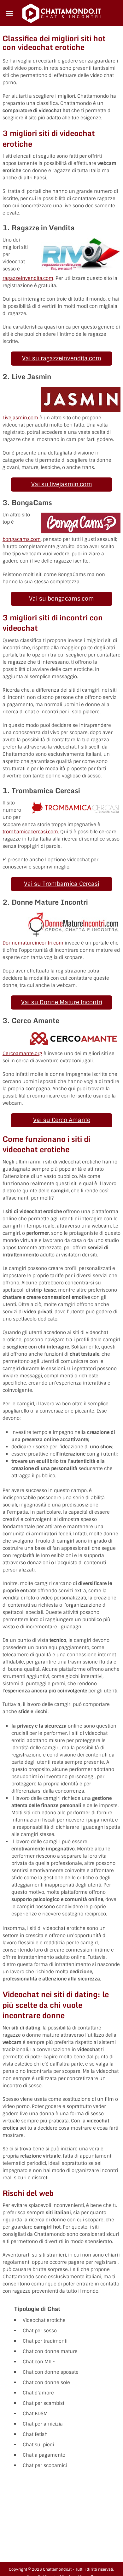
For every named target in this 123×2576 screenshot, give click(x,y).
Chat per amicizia (43, 2424)
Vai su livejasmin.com (62, 484)
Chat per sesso (40, 2331)
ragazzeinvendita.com (28, 278)
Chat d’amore (38, 2393)
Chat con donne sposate (51, 2372)
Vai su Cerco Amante (62, 1120)
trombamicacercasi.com (30, 832)
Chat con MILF (39, 2362)
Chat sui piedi (38, 2445)
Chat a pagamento (44, 2455)
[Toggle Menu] (10, 14)
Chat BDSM (35, 2414)
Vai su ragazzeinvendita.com (62, 358)
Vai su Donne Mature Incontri (62, 1002)
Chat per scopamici (45, 2465)
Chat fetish (35, 2434)
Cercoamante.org (22, 1054)
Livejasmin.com (20, 418)
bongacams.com (22, 539)
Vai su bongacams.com (61, 599)
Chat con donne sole (46, 2383)
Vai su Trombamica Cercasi (62, 884)
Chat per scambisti (44, 2403)
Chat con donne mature (50, 2351)
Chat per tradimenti (45, 2341)
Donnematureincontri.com (33, 943)
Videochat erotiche (44, 2320)
